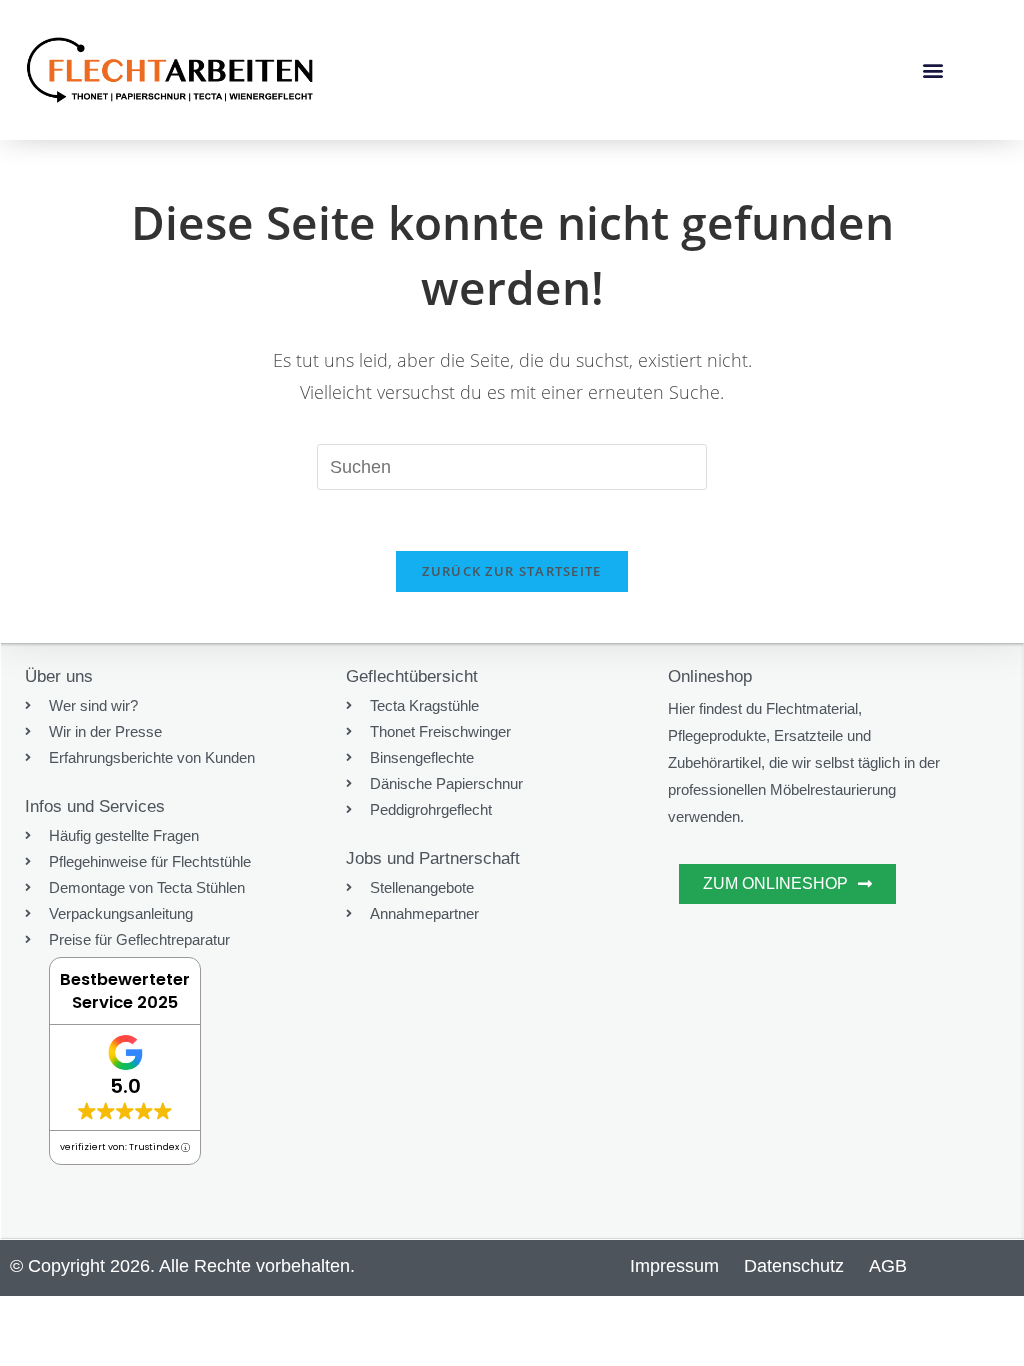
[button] (932, 70)
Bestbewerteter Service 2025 (125, 991)
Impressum (674, 1266)
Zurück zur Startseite (511, 571)
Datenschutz (794, 1266)
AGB (888, 1266)
